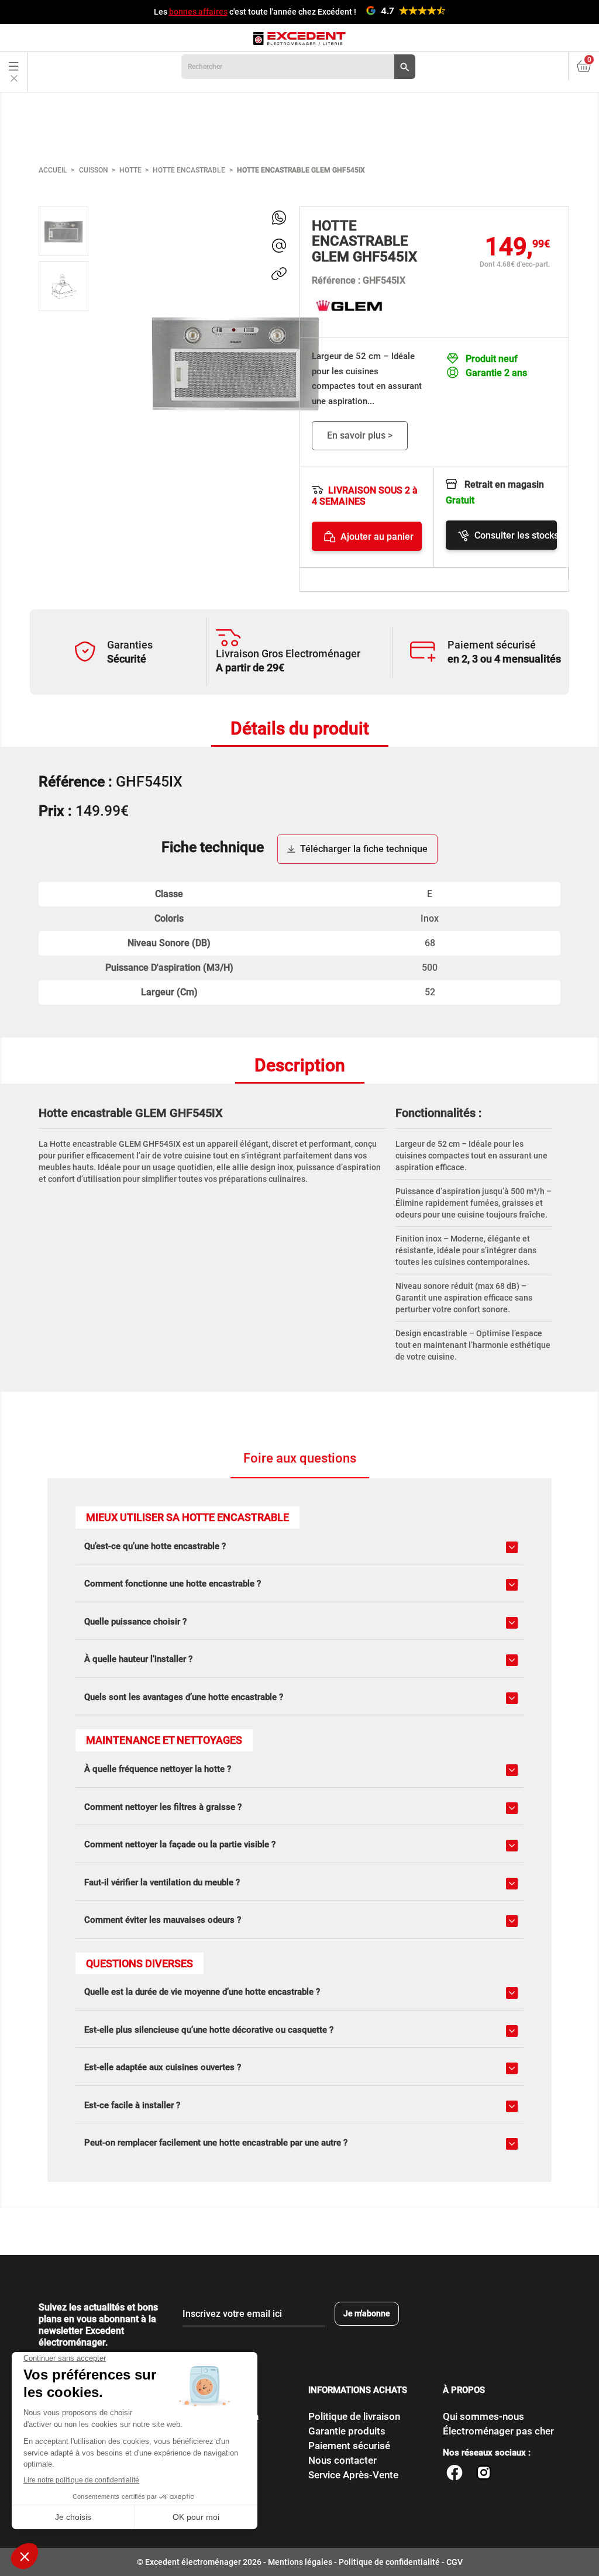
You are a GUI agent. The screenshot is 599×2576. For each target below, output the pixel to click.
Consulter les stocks (515, 535)
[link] (279, 218)
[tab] (300, 730)
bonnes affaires (198, 12)
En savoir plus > (360, 435)
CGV (455, 2562)
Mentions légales (300, 2562)
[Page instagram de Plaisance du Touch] (484, 2474)
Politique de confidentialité (389, 2562)
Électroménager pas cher (498, 2431)
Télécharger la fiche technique (364, 849)
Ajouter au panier (377, 537)
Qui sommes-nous (483, 2416)
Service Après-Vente (353, 2475)
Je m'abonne (367, 2313)
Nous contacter (342, 2460)
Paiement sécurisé (349, 2446)
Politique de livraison (354, 2416)
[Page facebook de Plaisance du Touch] (455, 2474)
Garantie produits (347, 2431)
